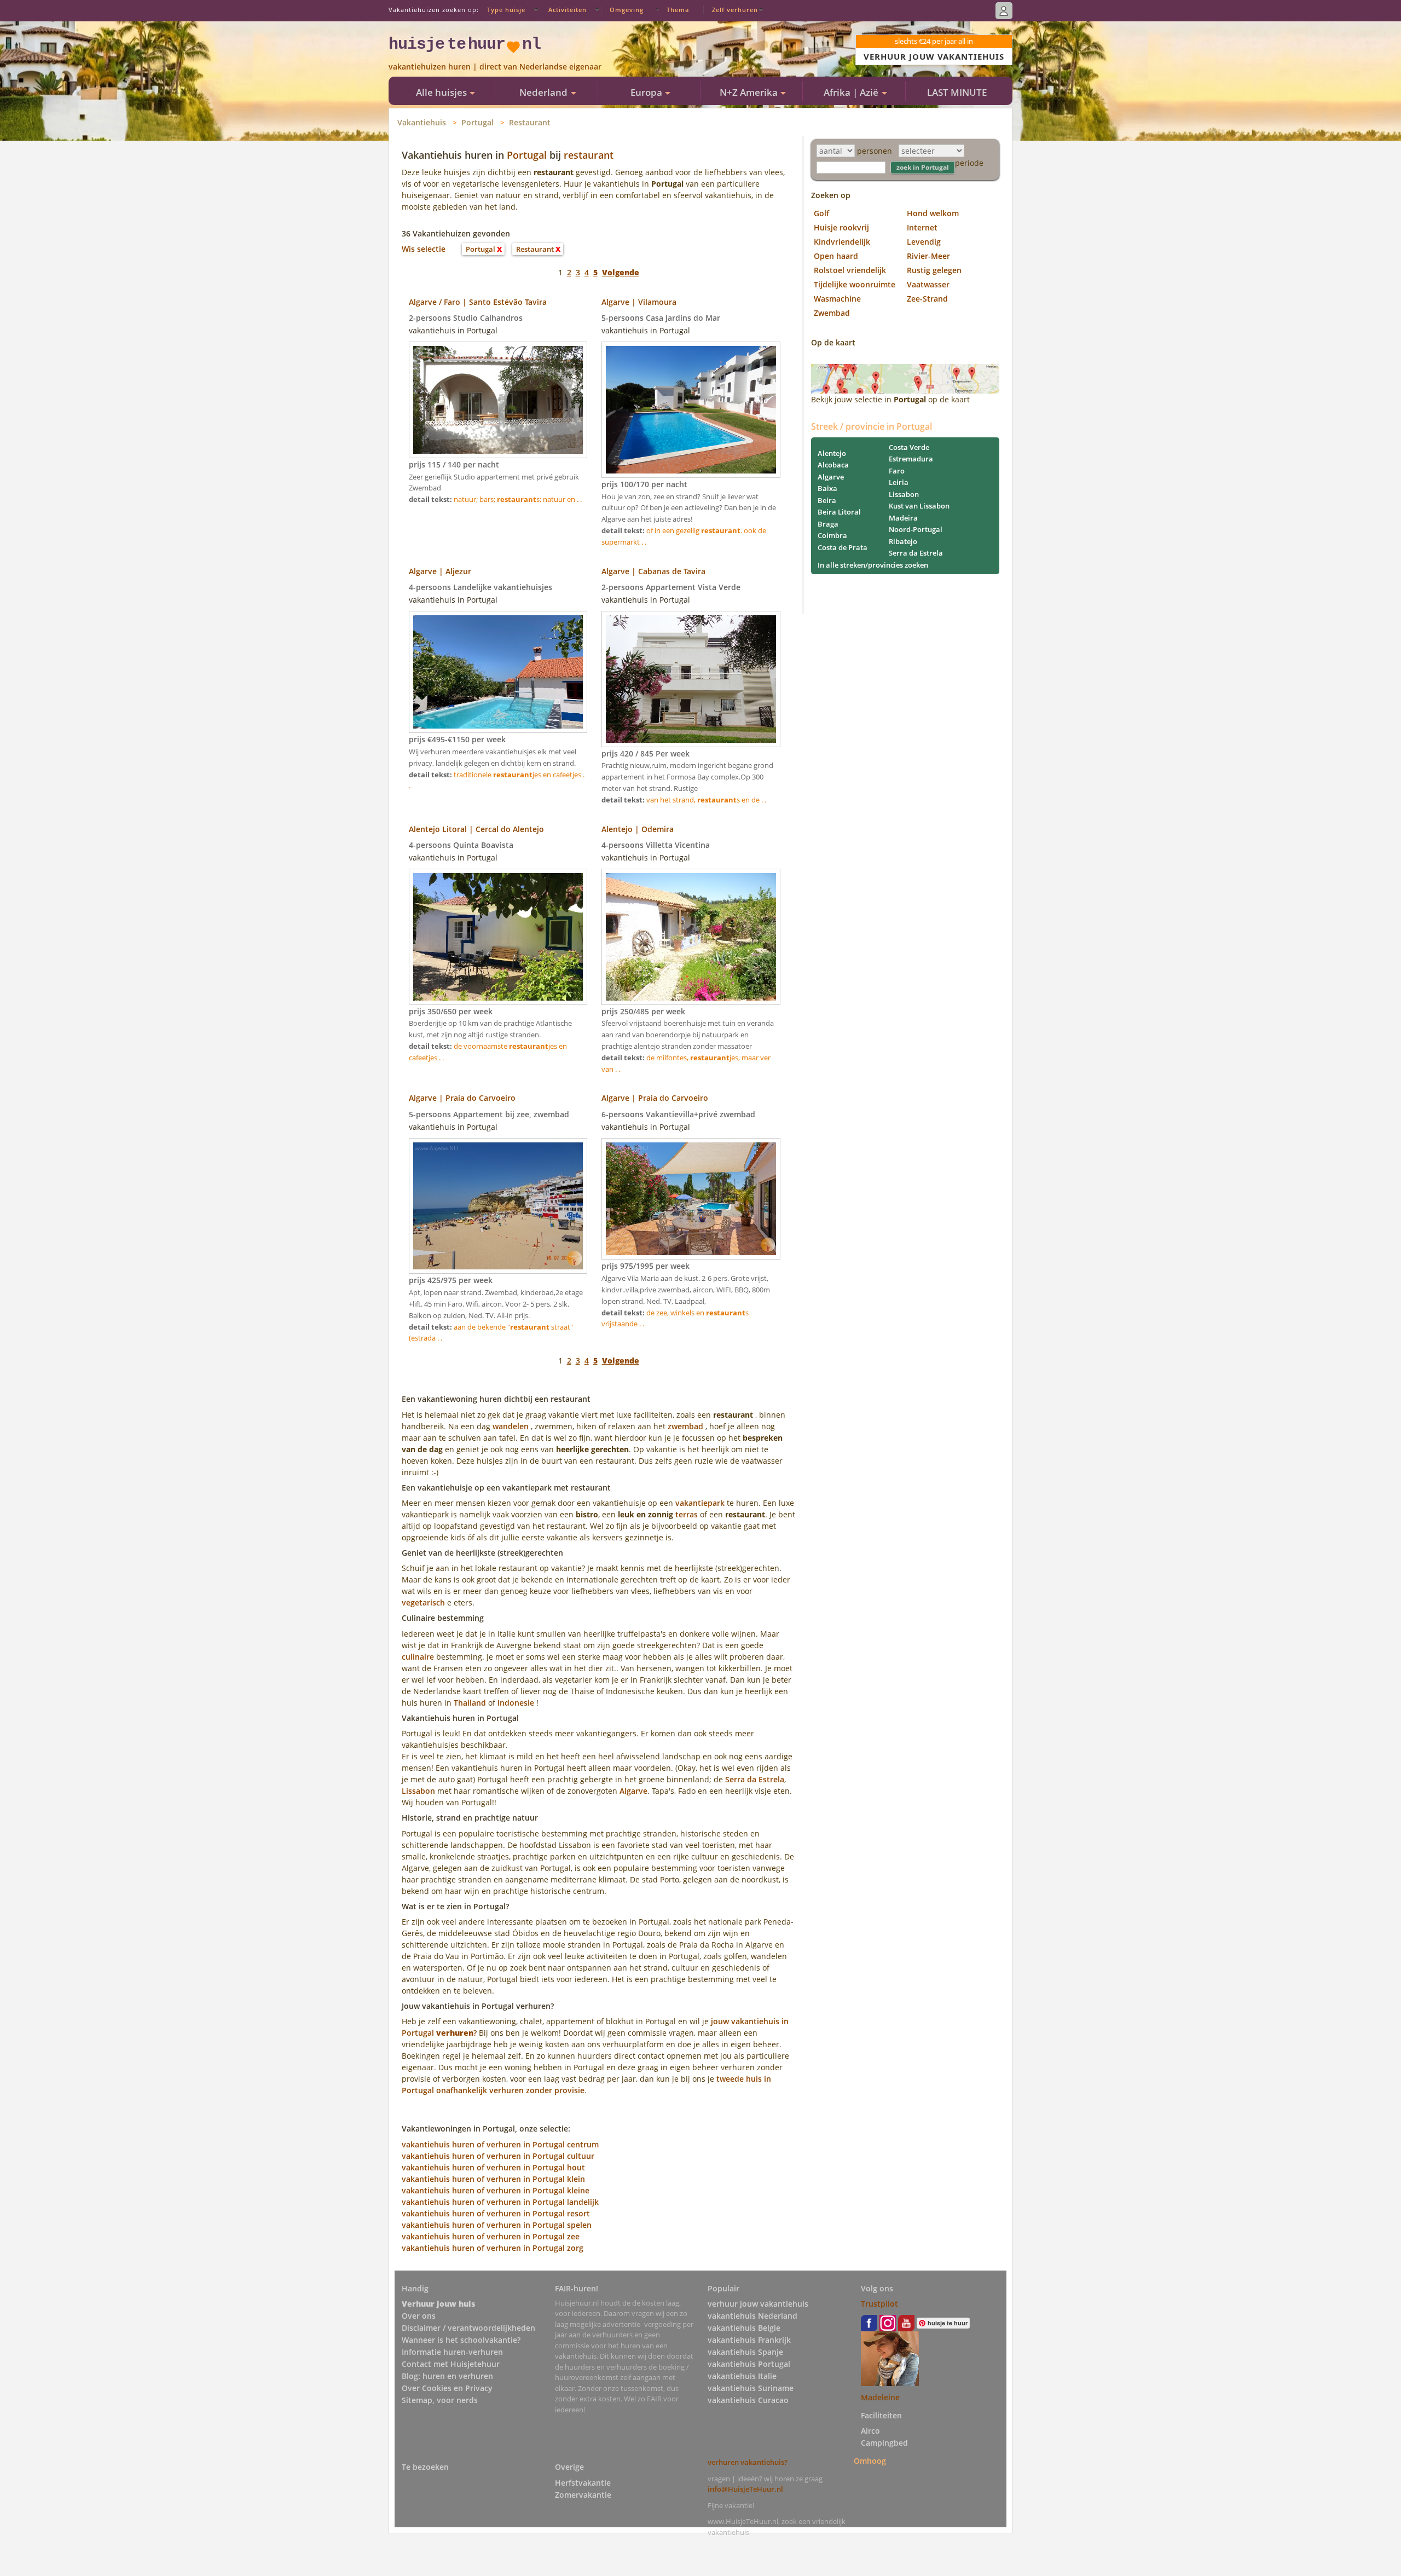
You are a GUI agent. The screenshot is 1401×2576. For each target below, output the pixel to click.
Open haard (836, 256)
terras (687, 1514)
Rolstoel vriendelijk (850, 270)
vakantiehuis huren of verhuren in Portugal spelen (497, 2225)
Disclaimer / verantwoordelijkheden (468, 2328)
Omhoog (870, 2460)
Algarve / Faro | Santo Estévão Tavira (478, 302)
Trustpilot (879, 2304)
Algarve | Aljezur (440, 571)
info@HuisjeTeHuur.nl (745, 2489)
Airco (870, 2431)
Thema (678, 10)
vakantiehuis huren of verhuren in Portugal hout (493, 2167)
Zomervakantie (583, 2495)
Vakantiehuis (422, 122)
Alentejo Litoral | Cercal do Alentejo (476, 829)
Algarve (633, 1791)
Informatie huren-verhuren (452, 2352)
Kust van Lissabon (919, 506)
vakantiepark (700, 1503)
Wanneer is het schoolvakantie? (461, 2340)
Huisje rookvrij (841, 227)
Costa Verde (909, 447)
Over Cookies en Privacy (447, 2388)
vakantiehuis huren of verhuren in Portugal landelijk (500, 2202)
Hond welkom (933, 213)
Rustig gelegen (934, 270)
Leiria (899, 482)
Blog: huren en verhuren (447, 2376)
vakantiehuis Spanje (745, 2352)
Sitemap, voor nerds (440, 2400)
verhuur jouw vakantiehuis (758, 2304)
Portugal (477, 122)
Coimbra (832, 535)
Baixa (827, 488)
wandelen (511, 1426)
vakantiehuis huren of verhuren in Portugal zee (491, 2236)
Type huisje (506, 10)
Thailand (470, 1703)
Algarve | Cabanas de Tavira (653, 571)
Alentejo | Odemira (638, 829)
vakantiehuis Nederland (752, 2316)
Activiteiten (568, 10)
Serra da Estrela (755, 1779)
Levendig (924, 242)
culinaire (418, 1657)
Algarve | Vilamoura (639, 302)
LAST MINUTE (957, 92)
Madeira (903, 518)
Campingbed (884, 2443)
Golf (821, 213)
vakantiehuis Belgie (744, 2328)
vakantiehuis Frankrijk (749, 2340)
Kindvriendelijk (842, 242)
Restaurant (530, 122)
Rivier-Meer (928, 256)
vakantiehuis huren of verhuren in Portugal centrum (500, 2144)
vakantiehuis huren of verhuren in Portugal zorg (493, 2248)
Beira (827, 500)
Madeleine (880, 2397)
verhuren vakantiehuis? (748, 2462)
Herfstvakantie (583, 2483)
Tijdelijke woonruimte (855, 284)
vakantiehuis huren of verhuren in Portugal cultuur (498, 2156)
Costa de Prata (843, 547)
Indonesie (516, 1703)
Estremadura (911, 459)
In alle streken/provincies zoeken (873, 565)
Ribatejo (903, 541)
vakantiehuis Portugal (749, 2364)
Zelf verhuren (735, 10)
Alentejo (832, 453)
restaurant (589, 155)
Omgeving (627, 10)
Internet (922, 227)
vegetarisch (423, 1602)
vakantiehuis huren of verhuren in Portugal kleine (496, 2190)
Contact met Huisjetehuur (451, 2364)
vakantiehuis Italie (742, 2376)
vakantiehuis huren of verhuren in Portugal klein (493, 2179)
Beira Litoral (839, 512)
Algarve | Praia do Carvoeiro (462, 1098)
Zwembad (832, 313)
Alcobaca (833, 465)
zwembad (685, 1426)
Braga (828, 524)
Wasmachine (837, 299)
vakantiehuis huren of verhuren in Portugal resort (496, 2213)
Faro (897, 471)
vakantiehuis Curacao (748, 2400)
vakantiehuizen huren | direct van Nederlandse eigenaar (495, 67)
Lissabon (418, 1791)
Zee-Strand (927, 299)
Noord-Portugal (916, 529)
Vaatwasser (928, 284)
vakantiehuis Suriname (751, 2388)
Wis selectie (424, 249)
